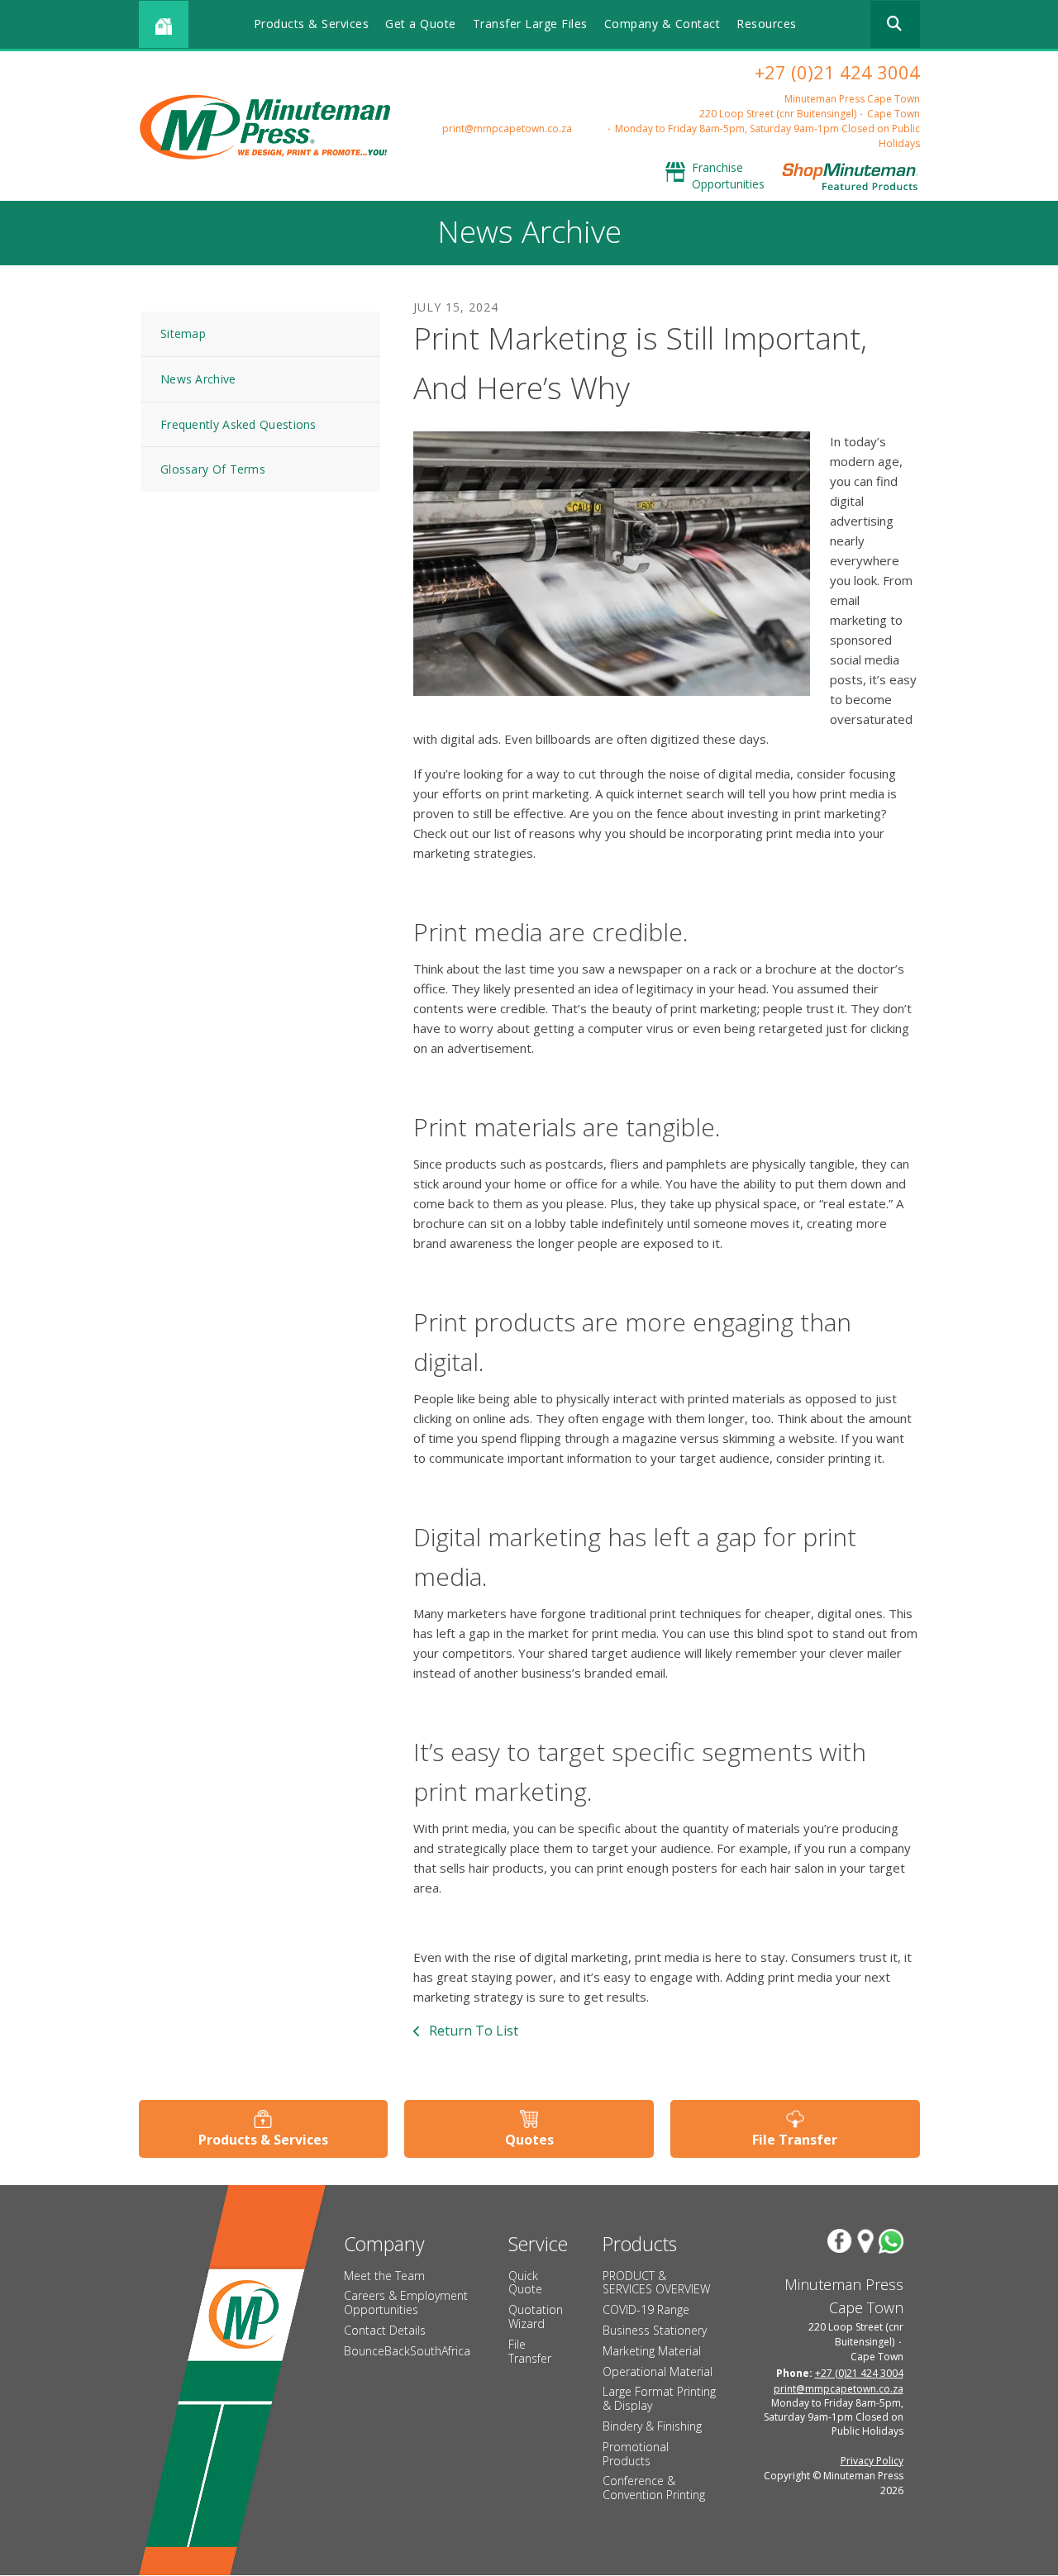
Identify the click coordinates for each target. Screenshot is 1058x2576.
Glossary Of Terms (213, 469)
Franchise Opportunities (728, 176)
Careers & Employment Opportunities (406, 2302)
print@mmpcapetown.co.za (507, 129)
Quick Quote (525, 2283)
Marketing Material (652, 2351)
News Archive (198, 379)
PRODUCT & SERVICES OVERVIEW (656, 2283)
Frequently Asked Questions (238, 424)
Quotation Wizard (536, 2316)
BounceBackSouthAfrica (407, 2351)
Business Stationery (655, 2330)
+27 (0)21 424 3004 (837, 72)
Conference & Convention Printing (654, 2488)
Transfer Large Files (530, 24)
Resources (767, 24)
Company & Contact (662, 24)
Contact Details (385, 2330)
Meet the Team (384, 2276)
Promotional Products (636, 2454)
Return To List (472, 2031)
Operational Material (658, 2371)
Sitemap (183, 333)
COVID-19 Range (646, 2309)
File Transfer (795, 2140)
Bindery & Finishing (652, 2426)
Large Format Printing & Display (659, 2398)
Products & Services (312, 24)
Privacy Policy (872, 2461)
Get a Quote (421, 24)
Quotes (529, 2140)
